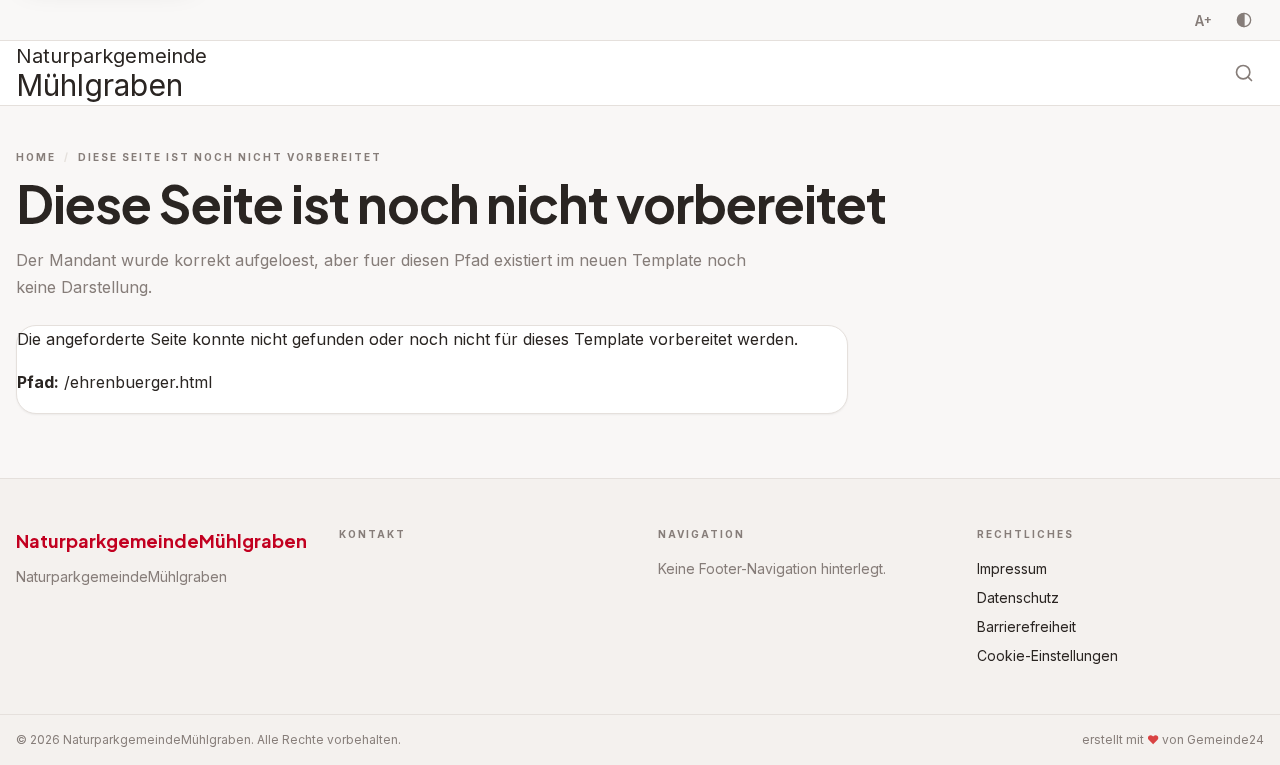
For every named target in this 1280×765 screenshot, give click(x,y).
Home (36, 157)
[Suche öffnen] (1244, 73)
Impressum (1012, 568)
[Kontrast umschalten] (1244, 20)
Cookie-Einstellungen (1047, 655)
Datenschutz (1018, 597)
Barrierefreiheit (1026, 626)
